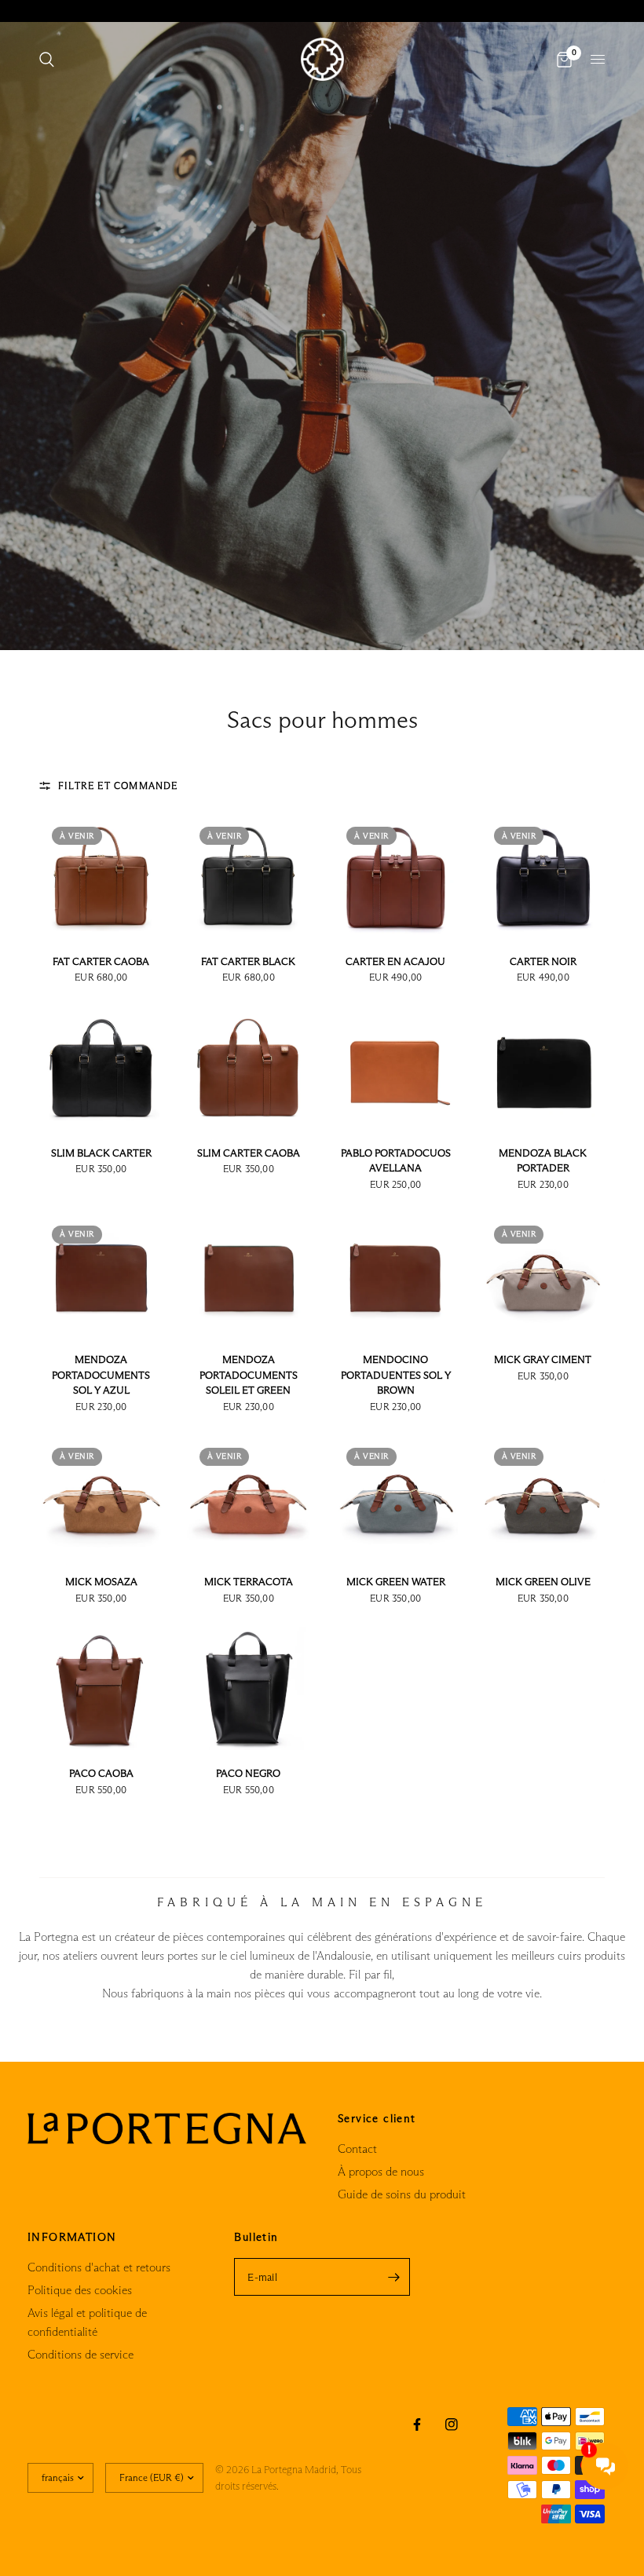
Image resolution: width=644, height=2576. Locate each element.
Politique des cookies (80, 2290)
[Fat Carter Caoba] (101, 876)
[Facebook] (417, 2424)
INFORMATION (72, 2237)
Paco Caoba (101, 1773)
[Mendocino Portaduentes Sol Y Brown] (396, 1275)
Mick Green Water (396, 1581)
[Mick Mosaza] (101, 1497)
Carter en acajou (395, 961)
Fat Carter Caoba (101, 961)
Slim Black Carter (101, 1153)
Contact (357, 2148)
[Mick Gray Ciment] (543, 1275)
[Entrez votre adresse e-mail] (394, 2277)
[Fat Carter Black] (249, 876)
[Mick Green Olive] (543, 1497)
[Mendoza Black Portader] (543, 1068)
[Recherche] (47, 59)
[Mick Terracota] (249, 1497)
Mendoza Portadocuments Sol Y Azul (101, 1374)
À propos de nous (381, 2171)
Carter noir (543, 961)
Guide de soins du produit (402, 2194)
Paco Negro (248, 1773)
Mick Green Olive (543, 1581)
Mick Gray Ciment (543, 1359)
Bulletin (256, 2237)
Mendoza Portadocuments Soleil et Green (249, 1374)
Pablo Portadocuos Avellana (396, 1160)
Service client (377, 2118)
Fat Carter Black (248, 961)
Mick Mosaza (101, 1581)
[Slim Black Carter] (101, 1068)
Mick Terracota (249, 1581)
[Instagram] (452, 2424)
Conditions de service (80, 2354)
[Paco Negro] (249, 1689)
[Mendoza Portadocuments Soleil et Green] (249, 1275)
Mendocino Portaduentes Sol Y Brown (396, 1374)
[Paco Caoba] (101, 1689)
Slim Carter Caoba (249, 1153)
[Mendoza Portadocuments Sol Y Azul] (101, 1275)
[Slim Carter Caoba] (249, 1068)
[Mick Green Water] (396, 1497)
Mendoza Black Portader (543, 1160)
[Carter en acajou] (396, 876)
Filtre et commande (118, 786)
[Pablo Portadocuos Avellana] (396, 1068)
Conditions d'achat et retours (99, 2267)
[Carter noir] (543, 876)
